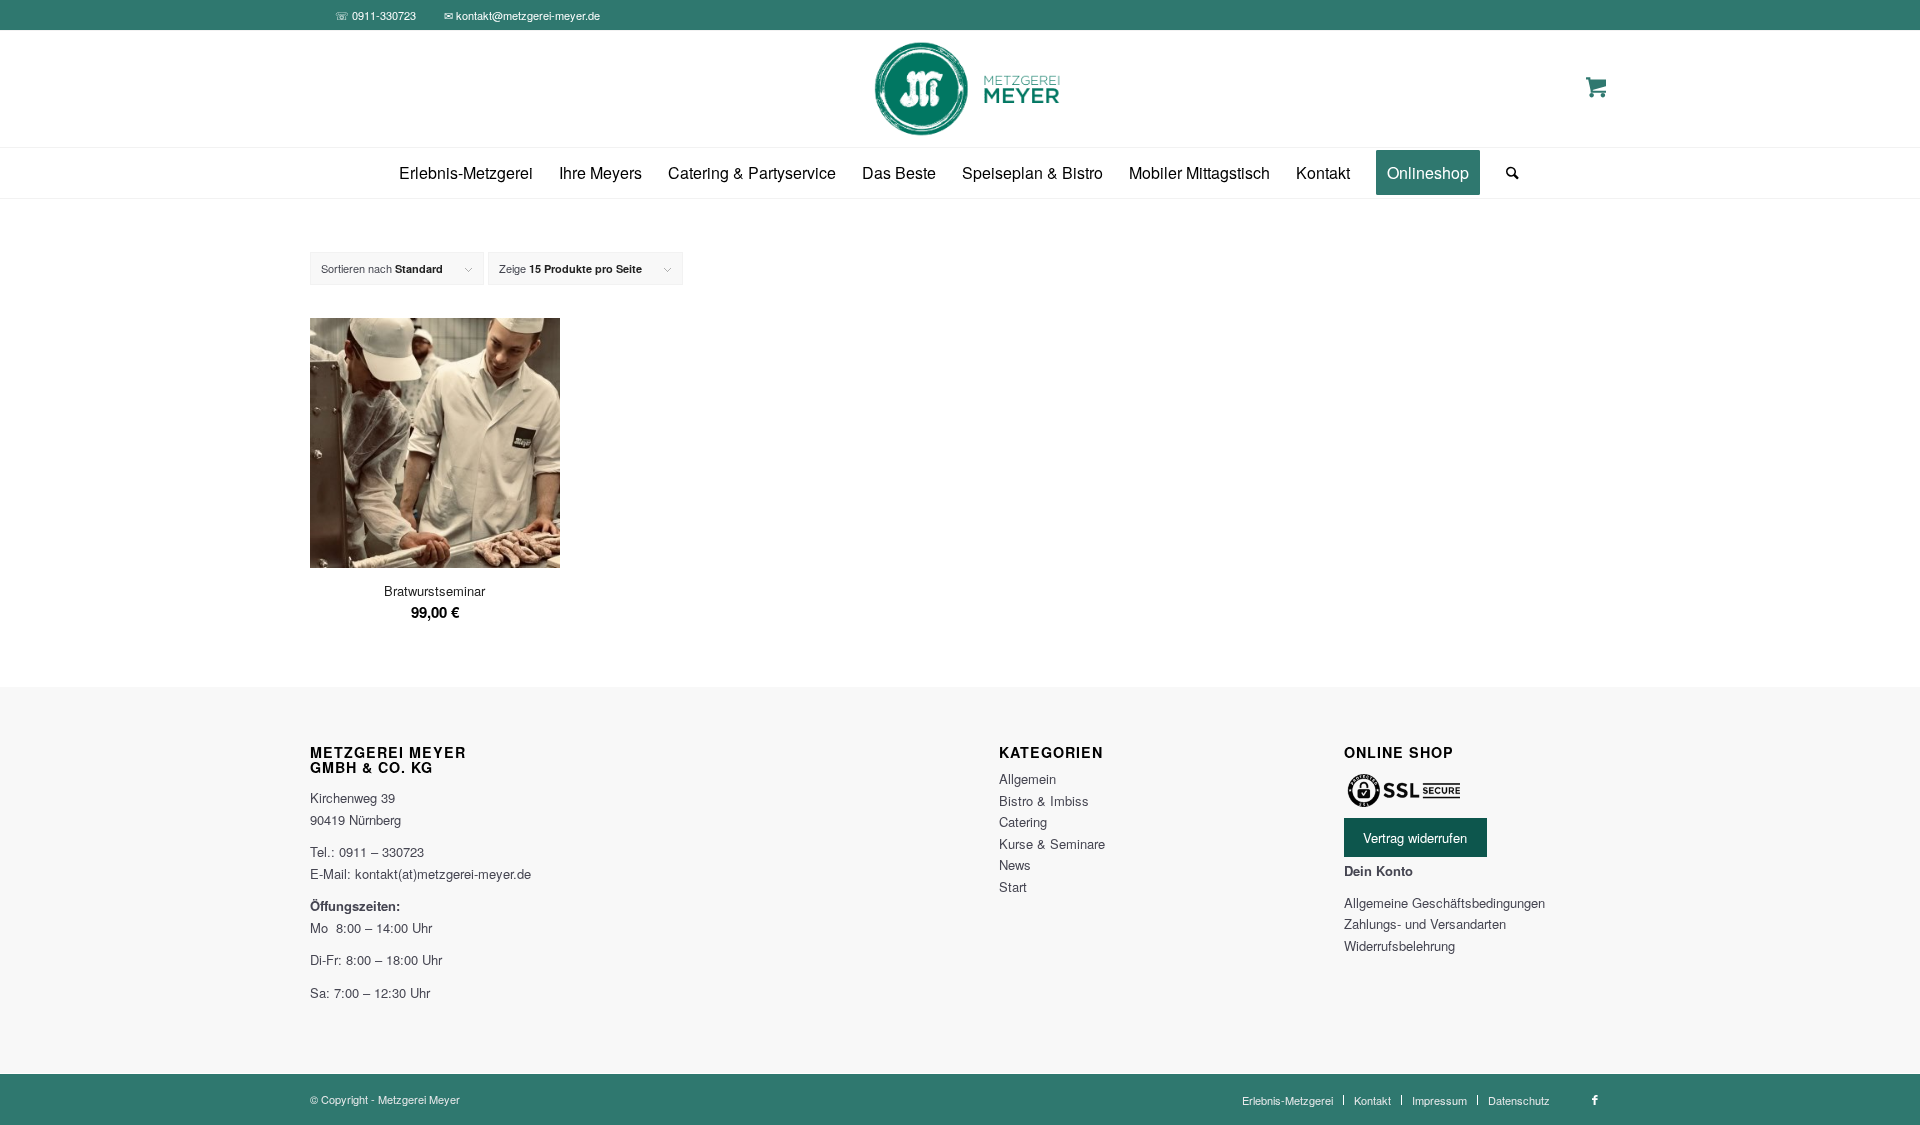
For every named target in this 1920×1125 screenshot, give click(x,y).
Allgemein (1027, 778)
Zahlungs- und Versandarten (1425, 923)
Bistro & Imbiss (1044, 800)
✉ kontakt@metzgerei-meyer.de (522, 15)
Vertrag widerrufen (1415, 837)
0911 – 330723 (381, 851)
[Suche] (1506, 173)
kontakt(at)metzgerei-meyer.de (443, 873)
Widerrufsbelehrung (1399, 945)
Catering (1023, 821)
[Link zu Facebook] (1595, 1099)
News (1015, 864)
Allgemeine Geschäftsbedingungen (1444, 902)
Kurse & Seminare (1052, 843)
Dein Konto (1378, 870)
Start (1013, 886)
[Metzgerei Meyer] (960, 89)
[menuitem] (466, 173)
